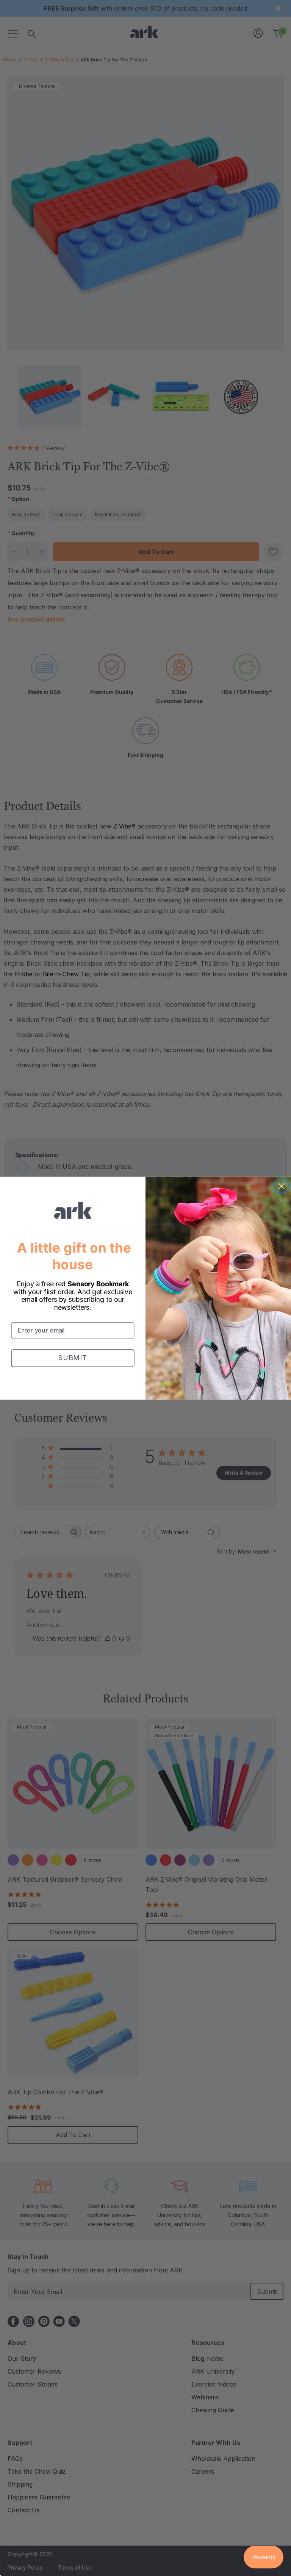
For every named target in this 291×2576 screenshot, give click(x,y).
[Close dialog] (282, 1186)
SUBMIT (73, 1358)
